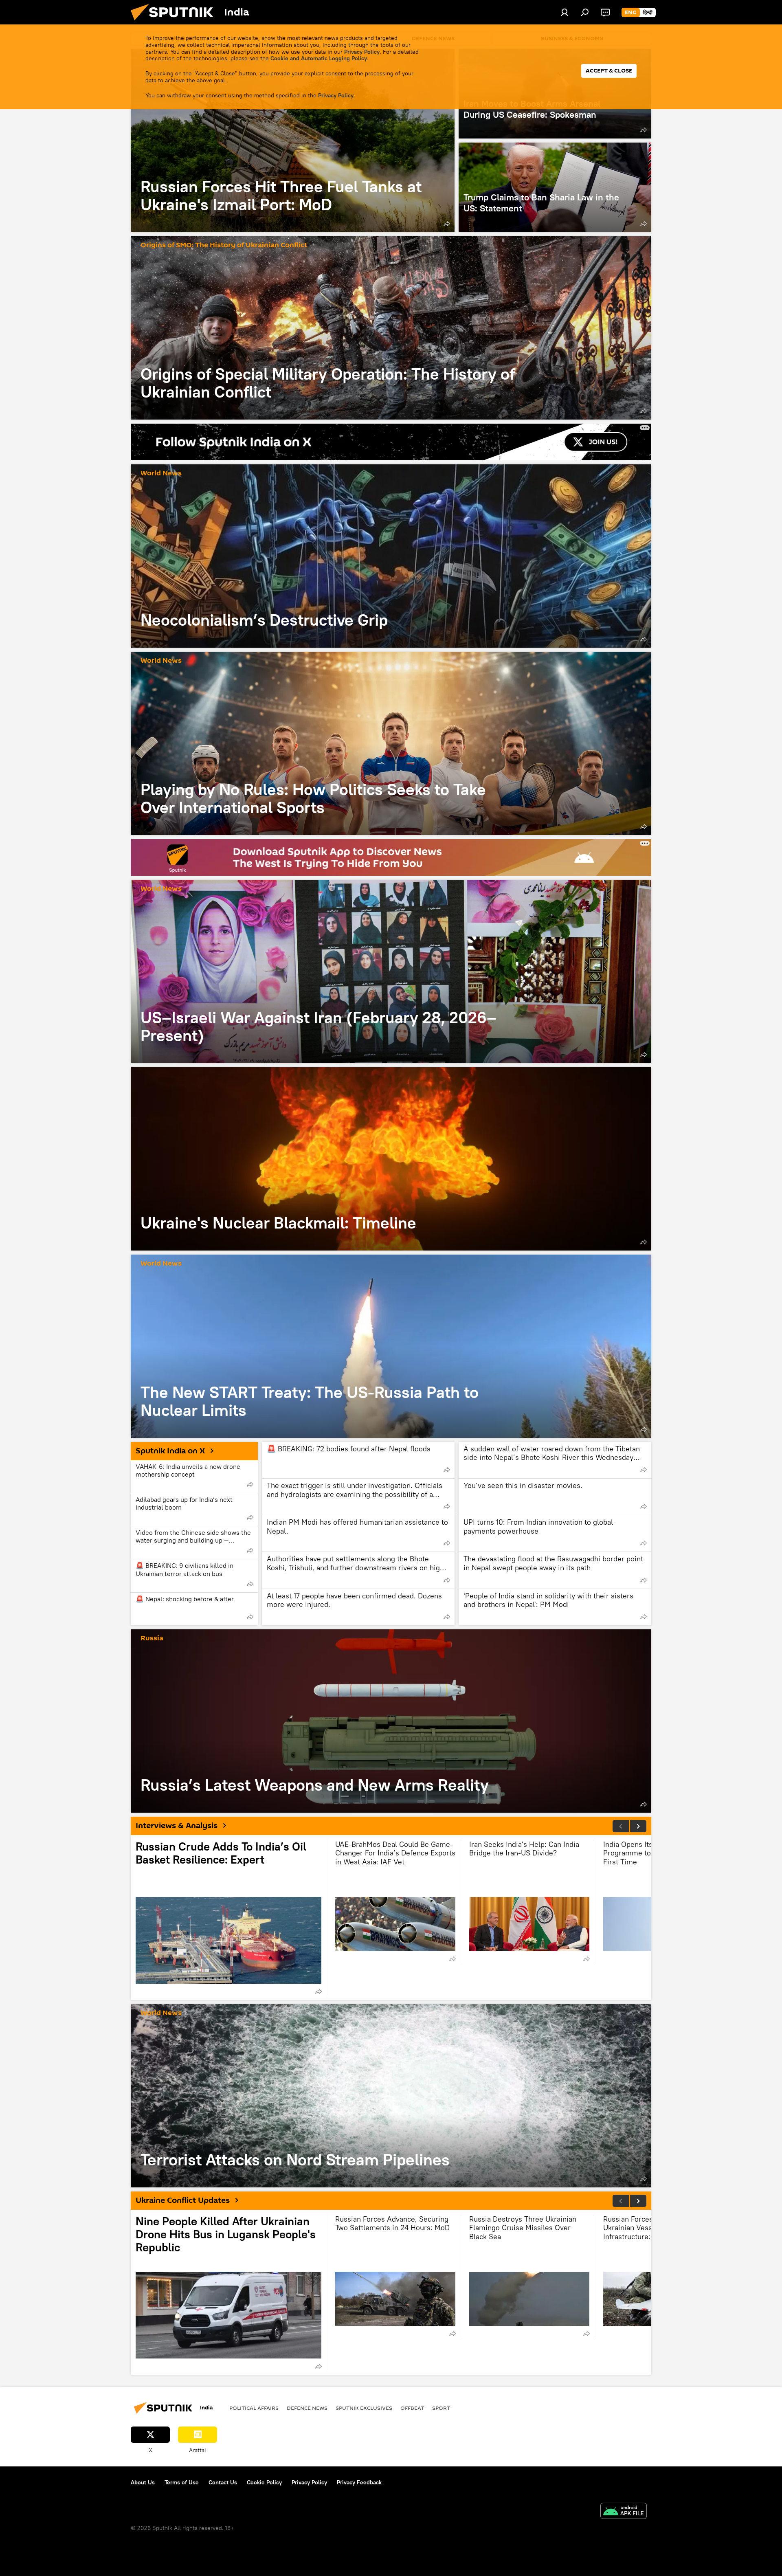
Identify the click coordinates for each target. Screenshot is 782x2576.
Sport (441, 2408)
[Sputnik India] (175, 22)
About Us (143, 2482)
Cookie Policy (264, 2482)
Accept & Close (609, 71)
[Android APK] (624, 2512)
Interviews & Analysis (177, 1826)
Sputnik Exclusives (364, 2408)
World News (161, 474)
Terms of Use (182, 2482)
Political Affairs (254, 2408)
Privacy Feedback (359, 2482)
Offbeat (412, 2408)
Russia (152, 1639)
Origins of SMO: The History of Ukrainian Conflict (224, 245)
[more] (447, 224)
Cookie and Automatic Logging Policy (319, 58)
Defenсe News (307, 2408)
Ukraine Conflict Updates (183, 2200)
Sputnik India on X (170, 1451)
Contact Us (223, 2482)
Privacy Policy (362, 52)
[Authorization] (565, 12)
